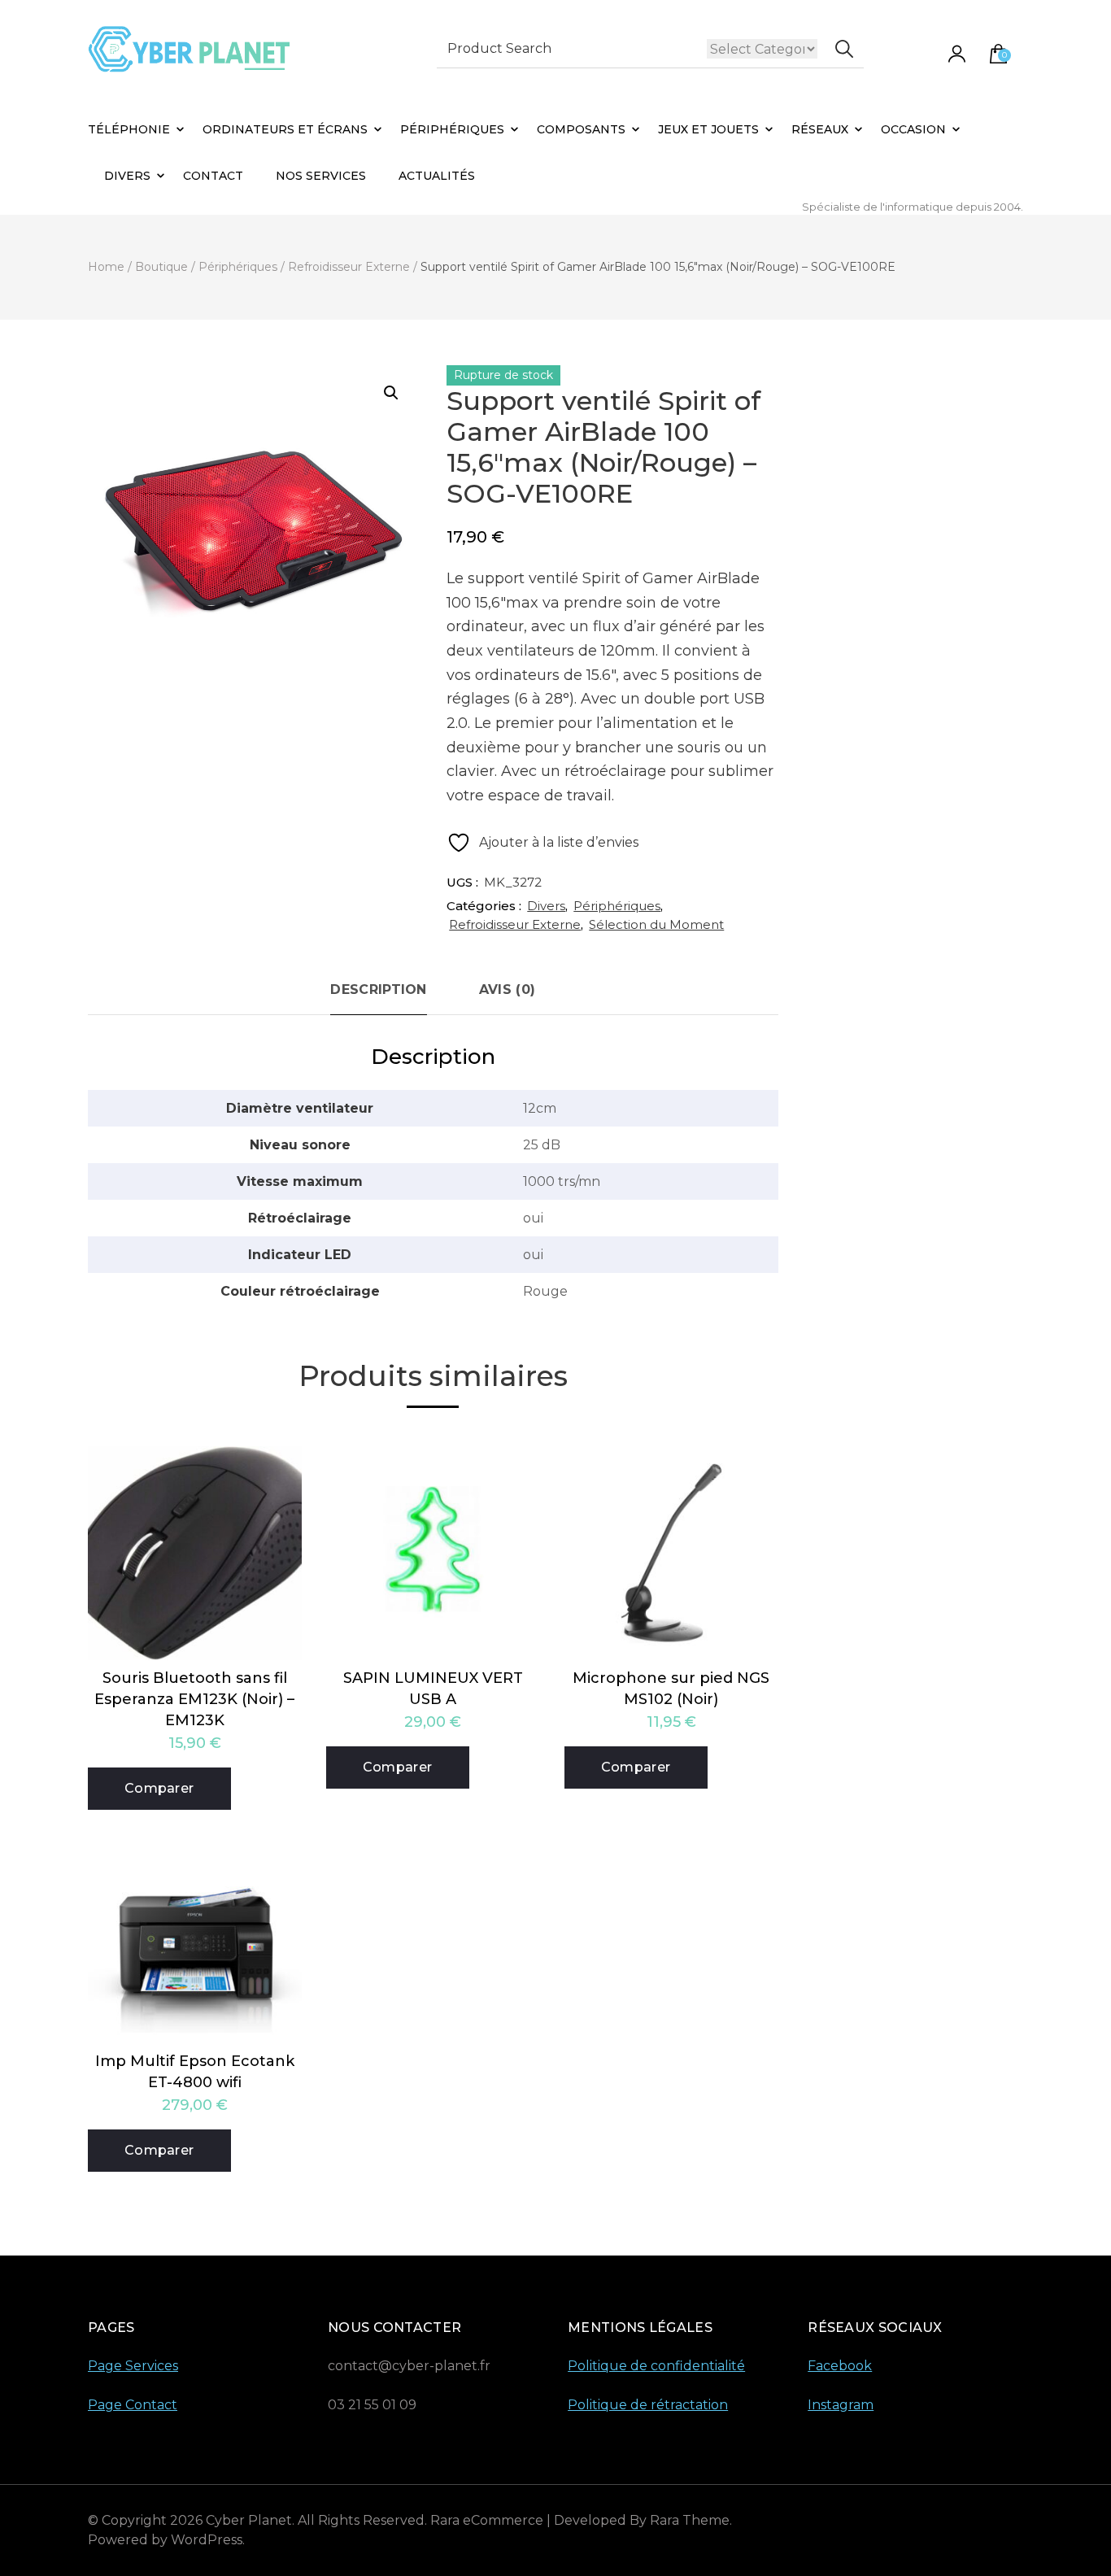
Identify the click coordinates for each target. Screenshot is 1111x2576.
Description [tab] (378, 989)
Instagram (841, 2405)
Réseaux (820, 129)
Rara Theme (690, 2520)
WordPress (207, 2540)
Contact (213, 176)
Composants (581, 129)
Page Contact (133, 2405)
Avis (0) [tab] (507, 989)
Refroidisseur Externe (515, 924)
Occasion (913, 129)
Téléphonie (129, 129)
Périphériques (452, 129)
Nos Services (321, 176)
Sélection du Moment (656, 924)
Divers (127, 176)
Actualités (437, 176)
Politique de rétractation (648, 2405)
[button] (391, 393)
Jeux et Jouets (708, 129)
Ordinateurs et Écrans (285, 129)
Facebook (840, 2366)
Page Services (133, 2366)
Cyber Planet (249, 2520)
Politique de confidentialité (656, 2366)
